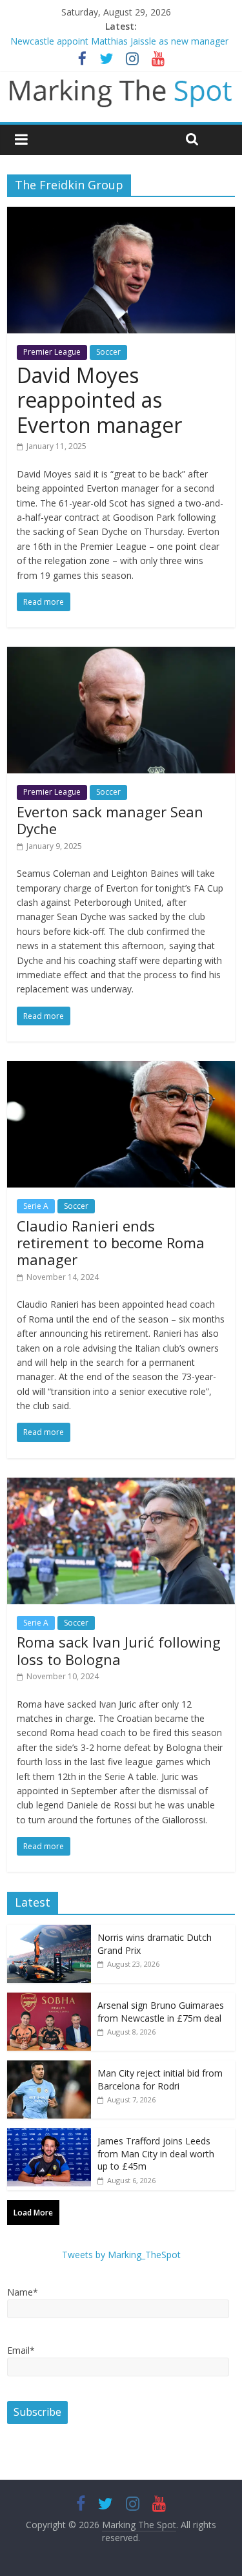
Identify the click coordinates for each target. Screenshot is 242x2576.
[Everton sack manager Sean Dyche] (121, 654)
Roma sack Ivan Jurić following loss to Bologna (119, 1650)
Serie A (36, 1206)
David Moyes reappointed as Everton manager (99, 400)
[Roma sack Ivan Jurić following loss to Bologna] (121, 1485)
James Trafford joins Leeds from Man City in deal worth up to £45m (156, 2153)
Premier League (52, 352)
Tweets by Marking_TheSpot (121, 2255)
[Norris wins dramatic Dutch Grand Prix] (49, 1932)
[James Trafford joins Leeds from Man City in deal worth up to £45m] (49, 2135)
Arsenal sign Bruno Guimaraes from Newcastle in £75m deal (161, 2012)
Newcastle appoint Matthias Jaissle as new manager (119, 41)
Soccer (108, 352)
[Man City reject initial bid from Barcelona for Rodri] (49, 2067)
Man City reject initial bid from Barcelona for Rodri (160, 2079)
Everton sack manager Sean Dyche (110, 820)
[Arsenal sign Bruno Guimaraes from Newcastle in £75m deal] (49, 1999)
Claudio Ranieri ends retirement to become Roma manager (111, 1243)
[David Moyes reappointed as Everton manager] (121, 215)
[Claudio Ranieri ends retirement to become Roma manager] (121, 1069)
